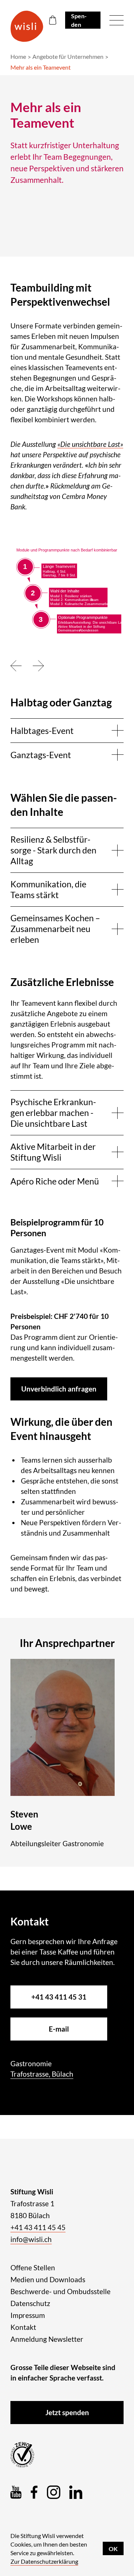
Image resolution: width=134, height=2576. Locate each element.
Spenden (79, 20)
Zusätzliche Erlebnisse (62, 982)
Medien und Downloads (48, 2279)
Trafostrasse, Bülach (42, 2074)
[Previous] (16, 666)
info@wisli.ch (31, 2239)
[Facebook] (34, 2492)
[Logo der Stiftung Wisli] (27, 26)
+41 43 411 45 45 (38, 2227)
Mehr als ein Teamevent (41, 67)
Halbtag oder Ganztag (61, 702)
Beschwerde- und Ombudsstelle (60, 2291)
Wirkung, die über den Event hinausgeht (61, 1429)
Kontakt (23, 2327)
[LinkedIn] (76, 2492)
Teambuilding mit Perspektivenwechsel (60, 295)
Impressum (28, 2315)
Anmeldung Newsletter (47, 2339)
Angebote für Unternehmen (68, 56)
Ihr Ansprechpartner (67, 1643)
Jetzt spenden (67, 2412)
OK (113, 2549)
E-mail (59, 2029)
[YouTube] (16, 2492)
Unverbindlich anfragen (59, 1389)
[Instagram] (54, 2492)
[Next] (38, 666)
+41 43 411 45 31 (59, 1997)
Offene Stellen (33, 2267)
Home (18, 56)
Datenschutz (30, 2303)
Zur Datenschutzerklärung (44, 2561)
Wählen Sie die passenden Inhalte (64, 805)
